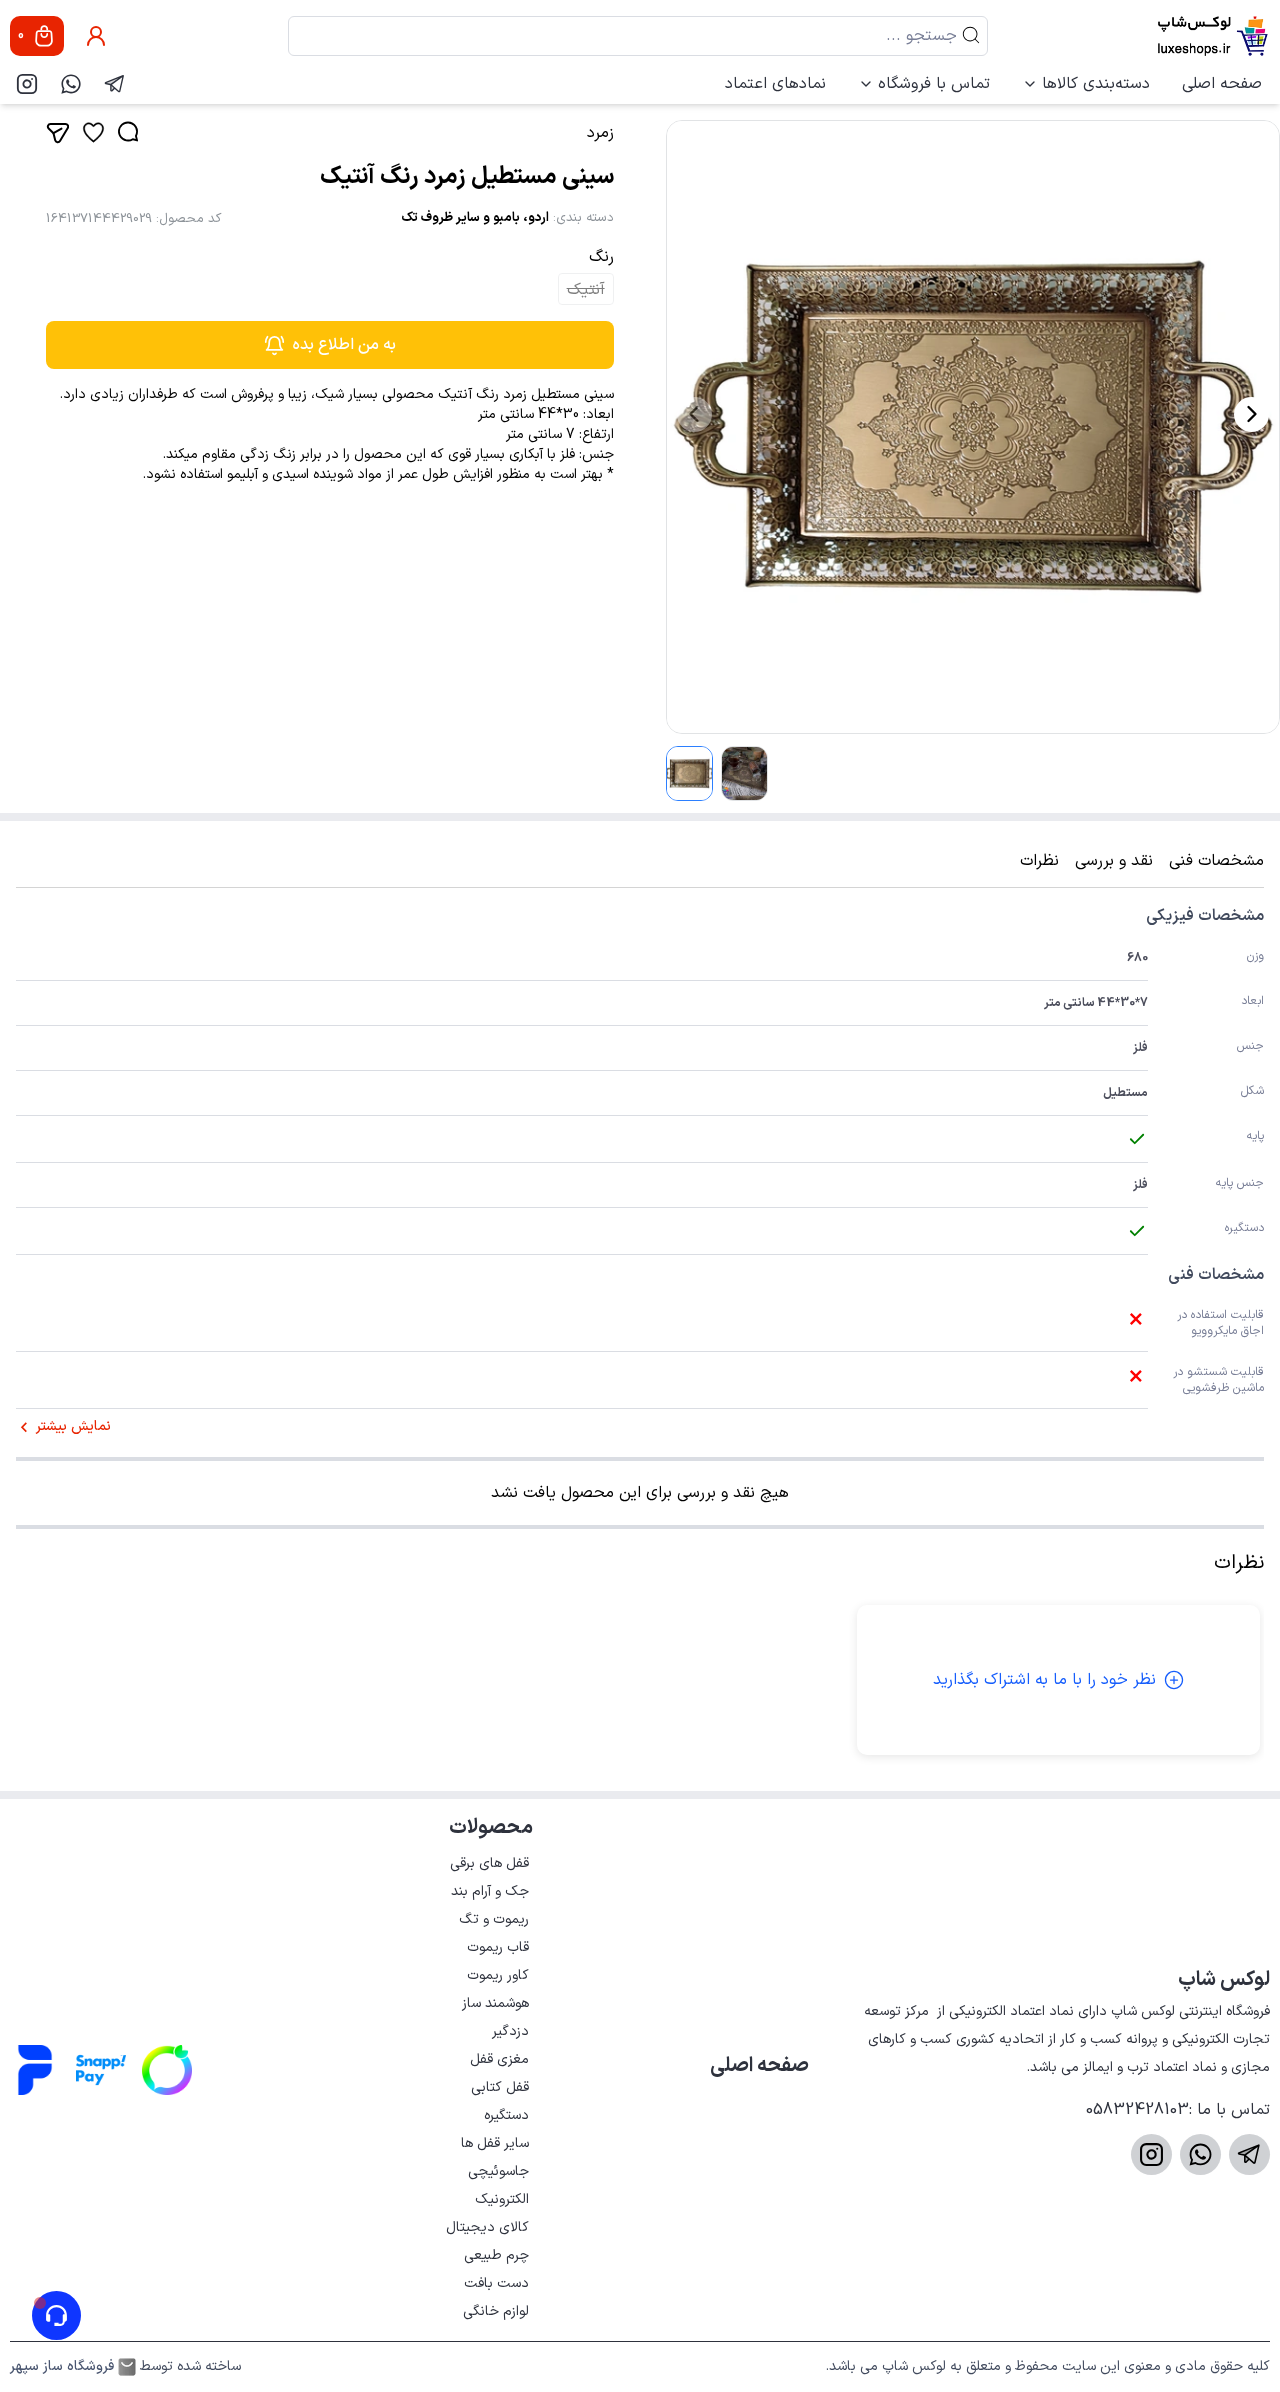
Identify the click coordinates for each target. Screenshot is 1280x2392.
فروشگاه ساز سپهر (62, 2367)
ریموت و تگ (494, 1919)
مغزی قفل (499, 2059)
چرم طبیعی (496, 2255)
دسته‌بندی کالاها (1096, 84)
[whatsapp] (71, 84)
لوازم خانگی (496, 2311)
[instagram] (27, 84)
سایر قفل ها (495, 2143)
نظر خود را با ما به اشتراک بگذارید (1044, 1680)
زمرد (600, 133)
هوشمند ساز (495, 2003)
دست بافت (496, 2283)
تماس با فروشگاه (934, 84)
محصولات (491, 1828)
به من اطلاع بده (344, 345)
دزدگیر (510, 2031)
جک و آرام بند (490, 1891)
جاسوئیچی (498, 2171)
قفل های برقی (489, 1863)
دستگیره (506, 2115)
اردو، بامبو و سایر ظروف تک (475, 218)
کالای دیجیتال (487, 2227)
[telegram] (115, 84)
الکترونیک (502, 2199)
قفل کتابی (500, 2087)
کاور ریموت (498, 1975)
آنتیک (586, 290)
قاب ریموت (498, 1947)
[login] (96, 36)
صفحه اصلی (1222, 84)
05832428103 (1137, 2110)
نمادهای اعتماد (775, 84)
